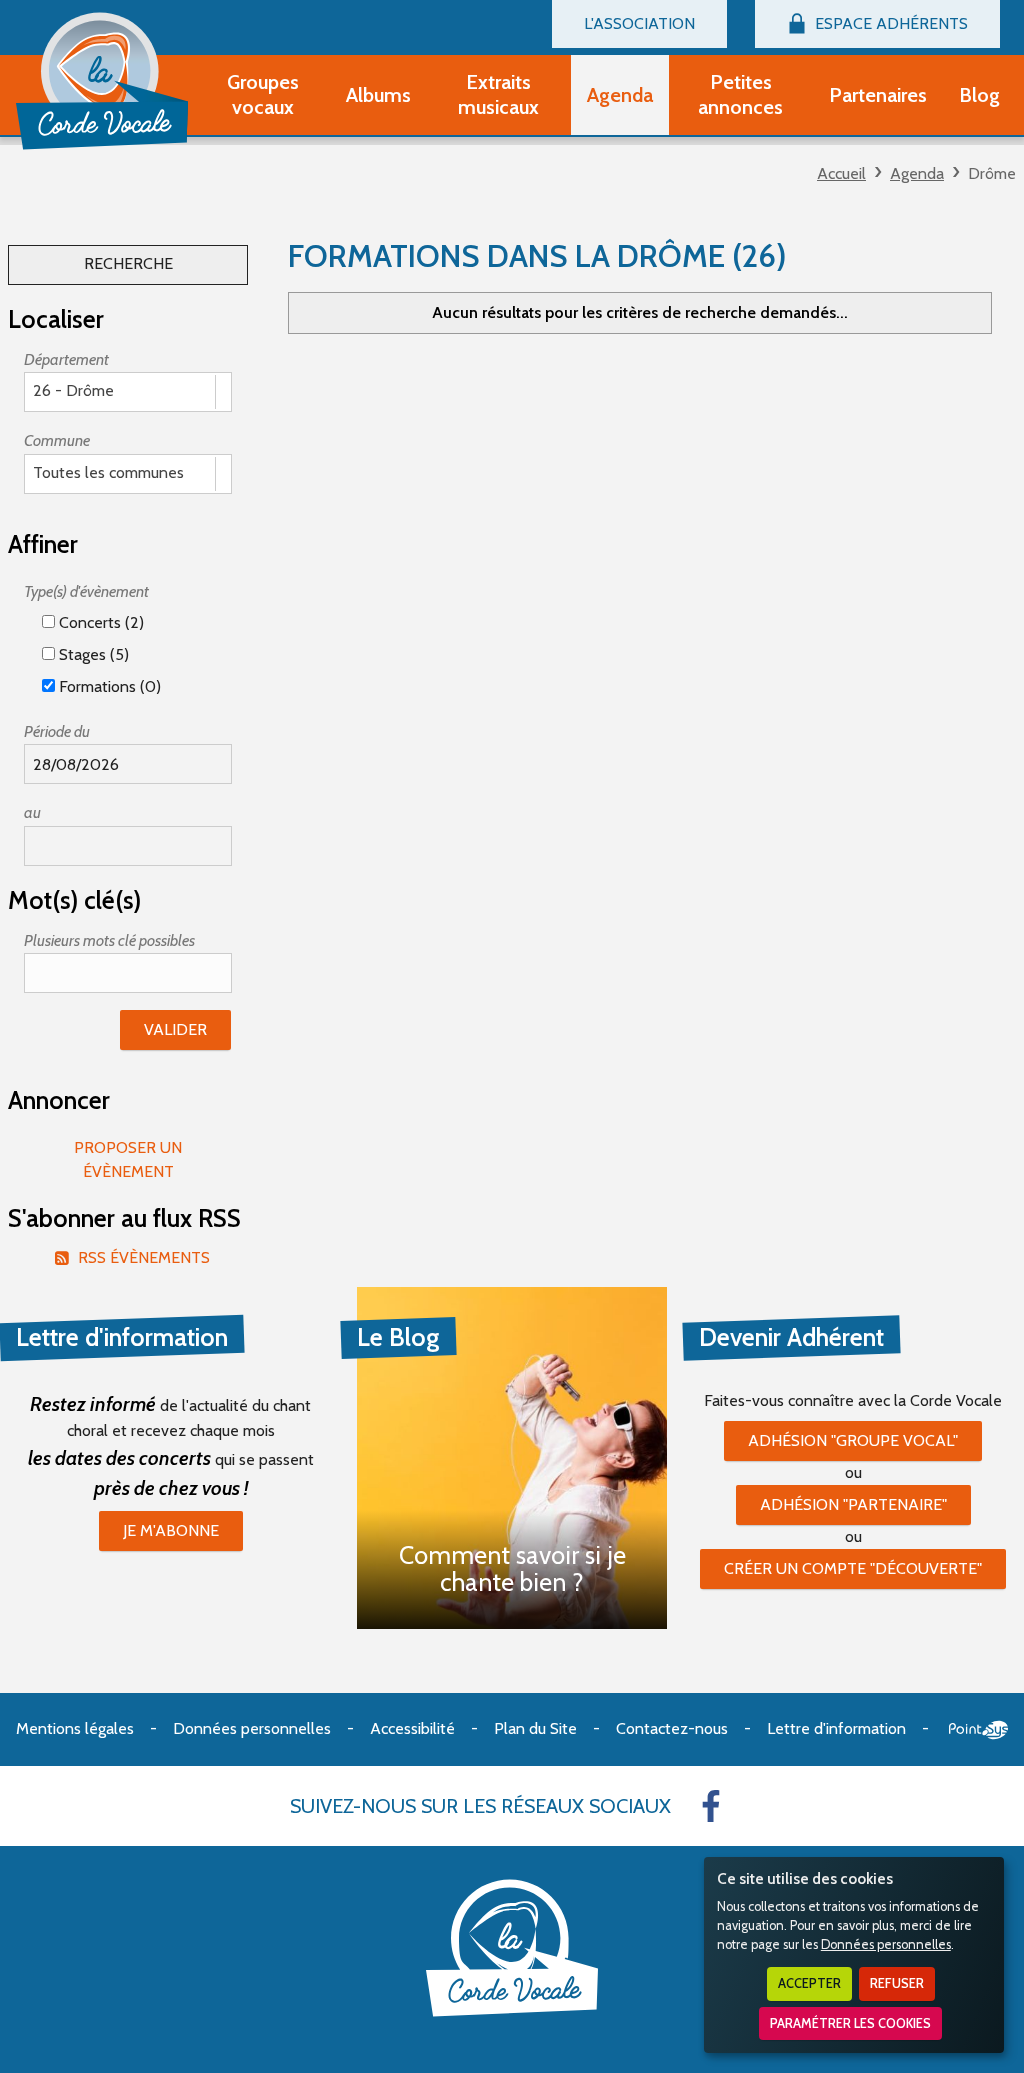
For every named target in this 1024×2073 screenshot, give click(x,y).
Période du (57, 731)
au (32, 812)
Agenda (917, 173)
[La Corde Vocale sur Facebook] (711, 1806)
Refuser (897, 1983)
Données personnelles (886, 1944)
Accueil (841, 173)
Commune (57, 440)
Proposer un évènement (128, 1159)
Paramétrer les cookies (850, 2023)
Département (66, 359)
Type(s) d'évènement (86, 591)
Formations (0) (108, 686)
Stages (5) (92, 654)
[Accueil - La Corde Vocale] (102, 81)
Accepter (809, 1983)
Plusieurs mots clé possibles (109, 940)
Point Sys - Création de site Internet (978, 1730)
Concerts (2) (99, 622)
